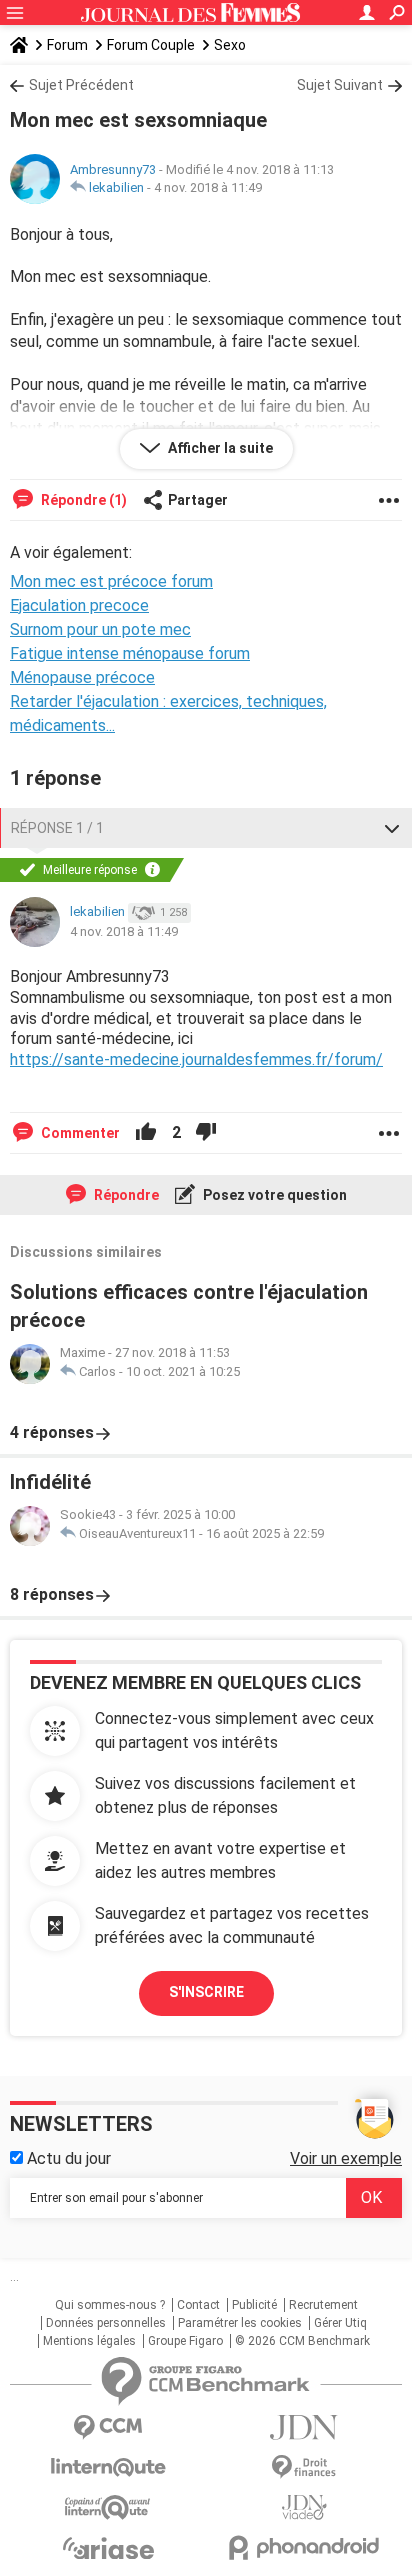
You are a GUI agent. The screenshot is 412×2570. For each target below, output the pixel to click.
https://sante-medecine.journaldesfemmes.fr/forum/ (196, 1059)
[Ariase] (108, 2548)
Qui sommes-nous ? (110, 2305)
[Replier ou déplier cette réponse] (392, 828)
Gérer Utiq (340, 2323)
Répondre (125, 1195)
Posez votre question (273, 1195)
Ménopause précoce (82, 677)
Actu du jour (67, 2158)
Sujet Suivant (340, 85)
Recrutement (323, 2305)
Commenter (79, 1133)
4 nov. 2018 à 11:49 (208, 187)
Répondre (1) (82, 500)
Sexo (230, 45)
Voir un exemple (346, 2158)
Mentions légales (89, 2341)
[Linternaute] (108, 2467)
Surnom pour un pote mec (100, 629)
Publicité (254, 2305)
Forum (67, 45)
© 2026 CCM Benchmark (302, 2341)
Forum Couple (151, 45)
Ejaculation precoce (79, 605)
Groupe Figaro (185, 2341)
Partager (198, 500)
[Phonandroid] (304, 2547)
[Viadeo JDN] (304, 2507)
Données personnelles (106, 2323)
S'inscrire (206, 1992)
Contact (198, 2305)
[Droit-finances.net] (304, 2467)
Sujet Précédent (81, 85)
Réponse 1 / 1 (57, 828)
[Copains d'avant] (108, 2507)
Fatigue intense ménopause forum (130, 653)
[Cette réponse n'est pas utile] (206, 1133)
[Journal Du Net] (304, 2427)
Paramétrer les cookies (240, 2323)
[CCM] (108, 2427)
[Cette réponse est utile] (146, 1133)
